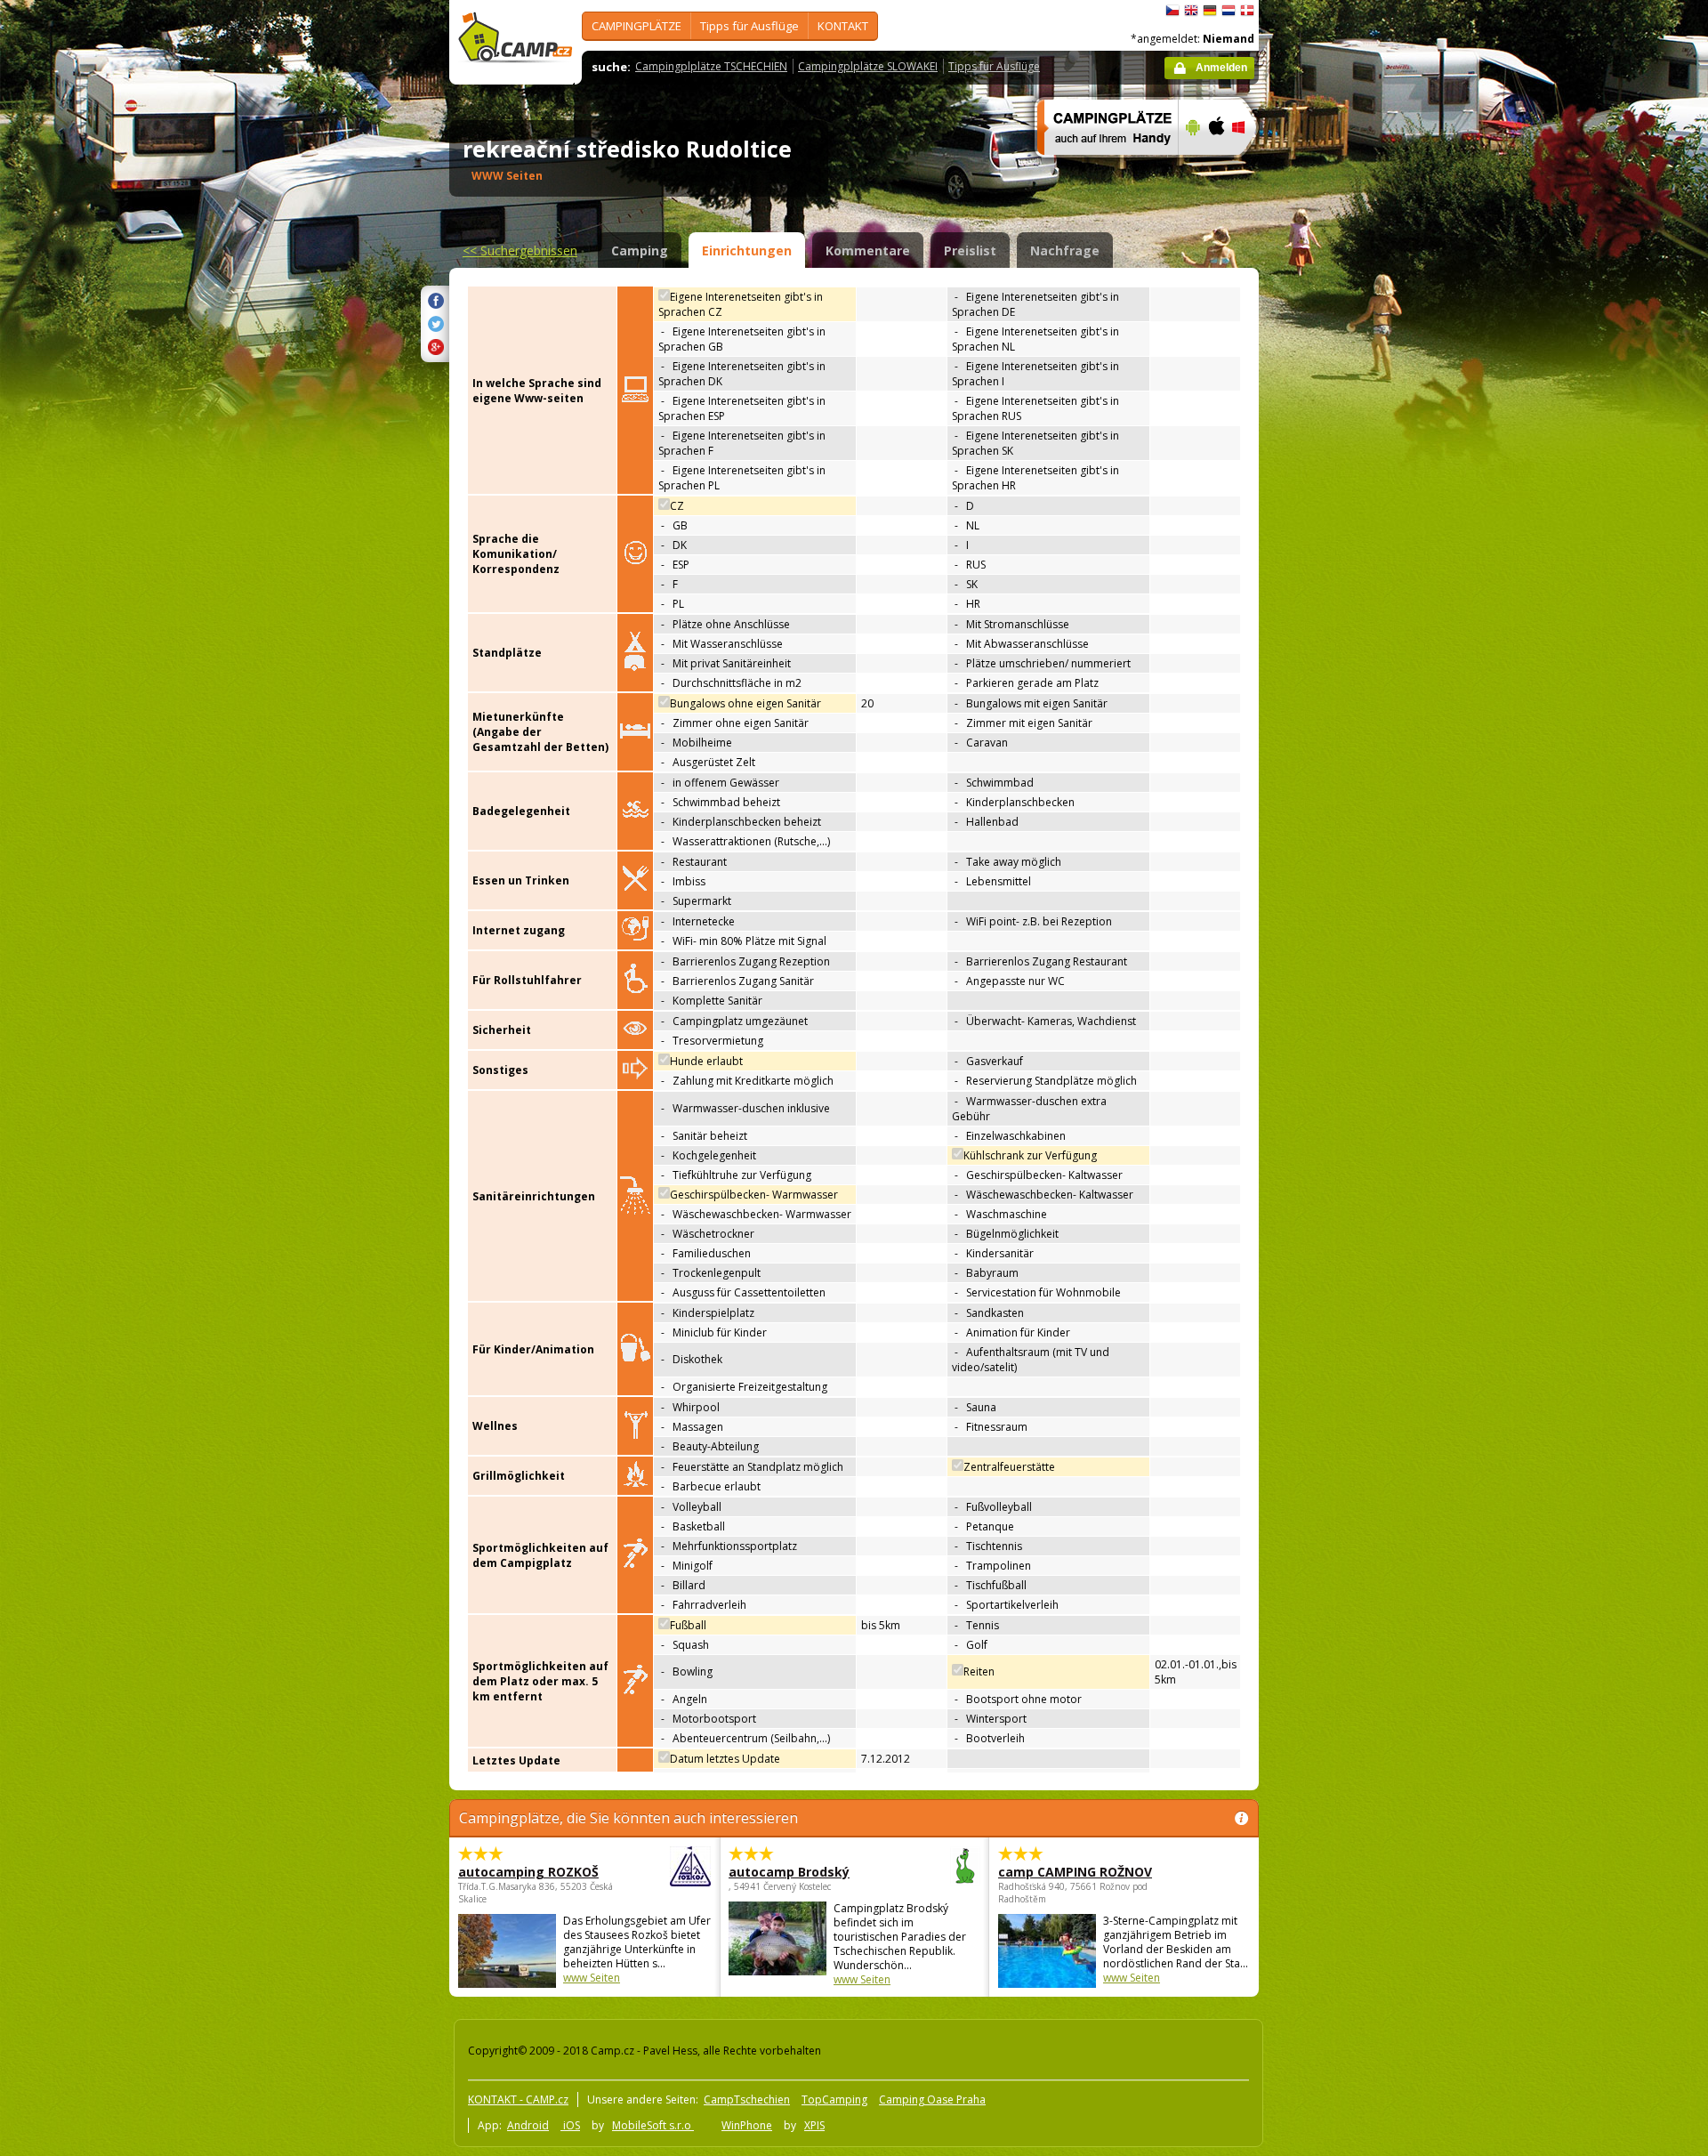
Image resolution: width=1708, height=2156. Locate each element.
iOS (570, 2125)
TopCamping (834, 2099)
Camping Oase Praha (932, 2099)
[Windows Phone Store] (1249, 166)
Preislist (970, 250)
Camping (640, 250)
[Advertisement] (1333, 535)
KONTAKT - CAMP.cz (518, 2099)
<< (520, 250)
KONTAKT (843, 26)
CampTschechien (747, 2099)
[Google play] (1191, 166)
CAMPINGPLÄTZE (636, 26)
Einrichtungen (747, 250)
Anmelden (1221, 68)
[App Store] (1216, 166)
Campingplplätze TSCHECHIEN (711, 66)
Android (528, 2125)
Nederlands (1229, 11)
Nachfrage (1065, 250)
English (1191, 11)
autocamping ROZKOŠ (528, 1872)
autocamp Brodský (789, 1872)
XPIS (814, 2125)
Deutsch (1210, 11)
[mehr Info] (1100, 166)
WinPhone (747, 2125)
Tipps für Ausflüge (749, 26)
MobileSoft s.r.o (653, 2125)
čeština (1172, 11)
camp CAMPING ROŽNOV (1075, 1872)
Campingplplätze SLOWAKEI (868, 66)
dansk (1247, 11)
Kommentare (868, 250)
